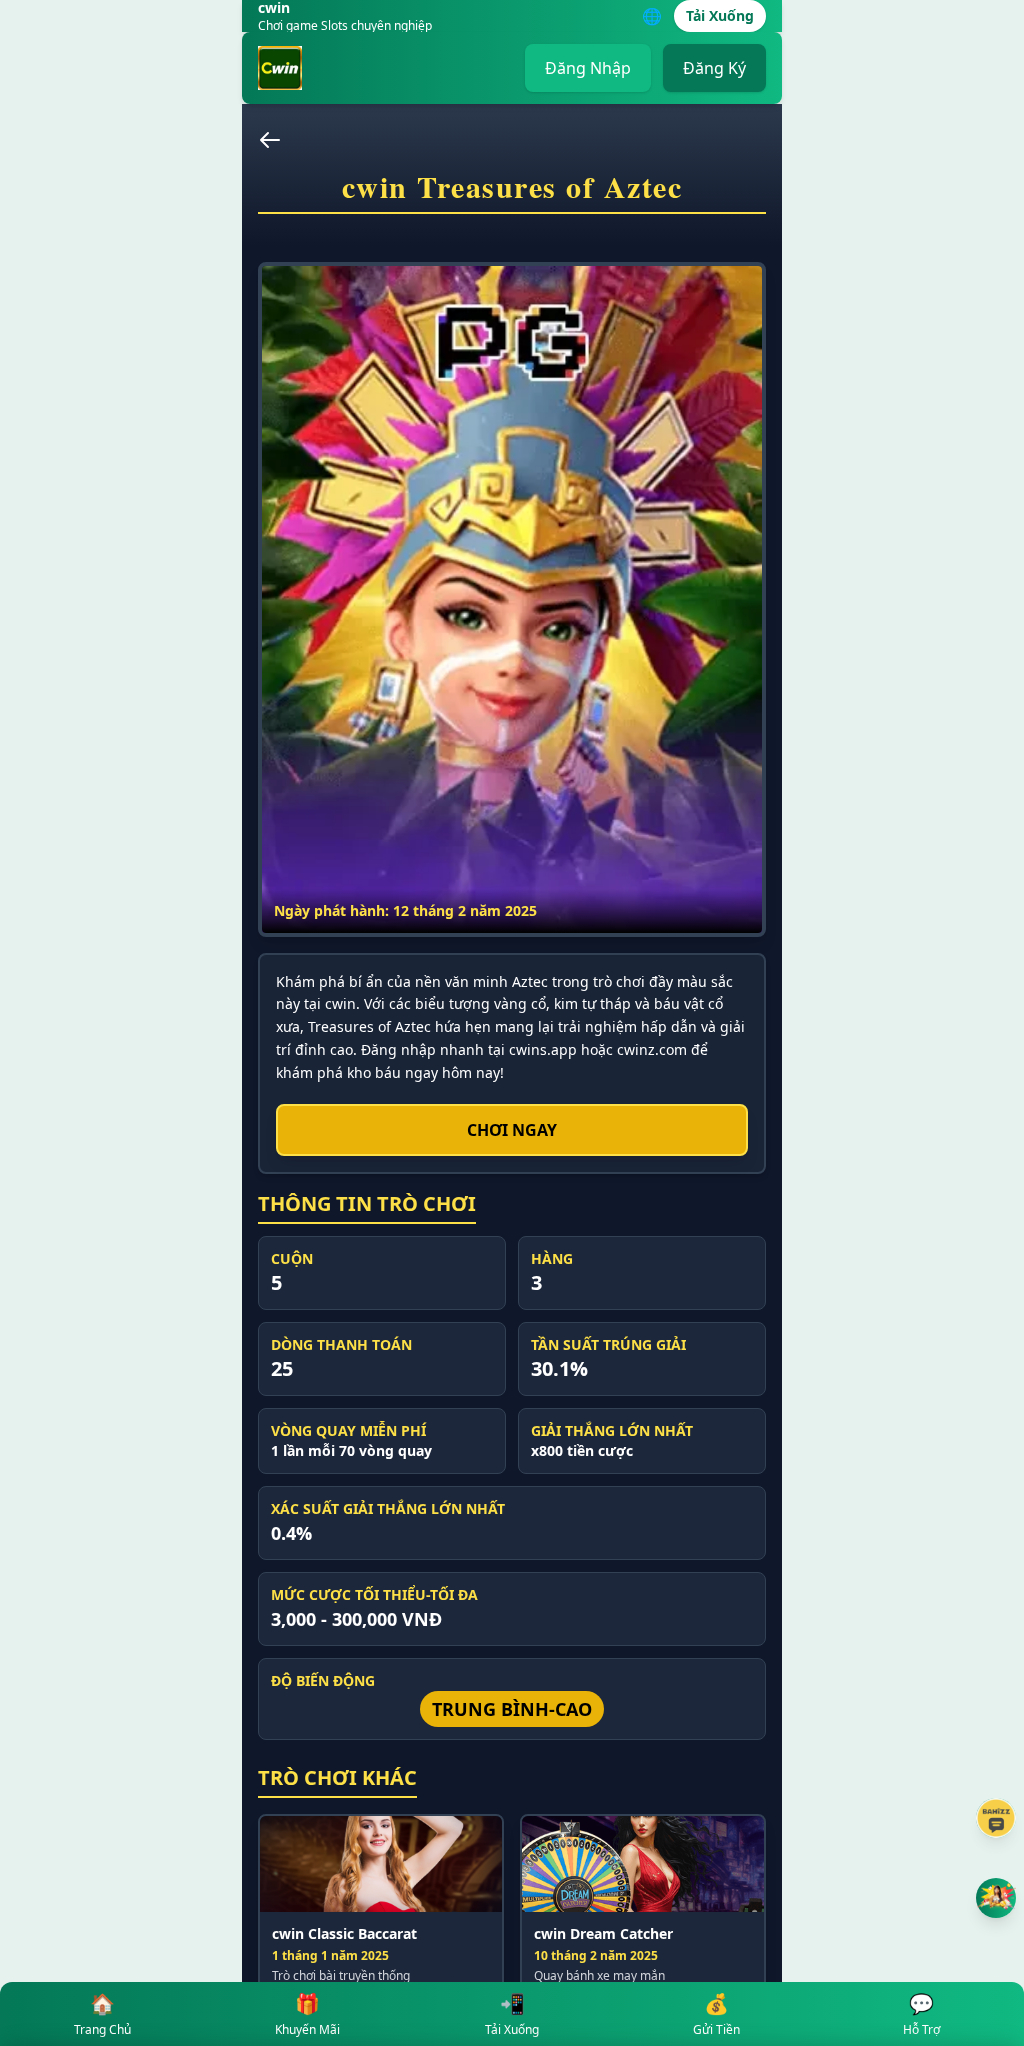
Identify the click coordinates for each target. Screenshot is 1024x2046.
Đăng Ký (714, 68)
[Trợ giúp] (996, 1818)
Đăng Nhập (588, 68)
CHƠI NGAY (512, 1130)
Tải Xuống (720, 15)
